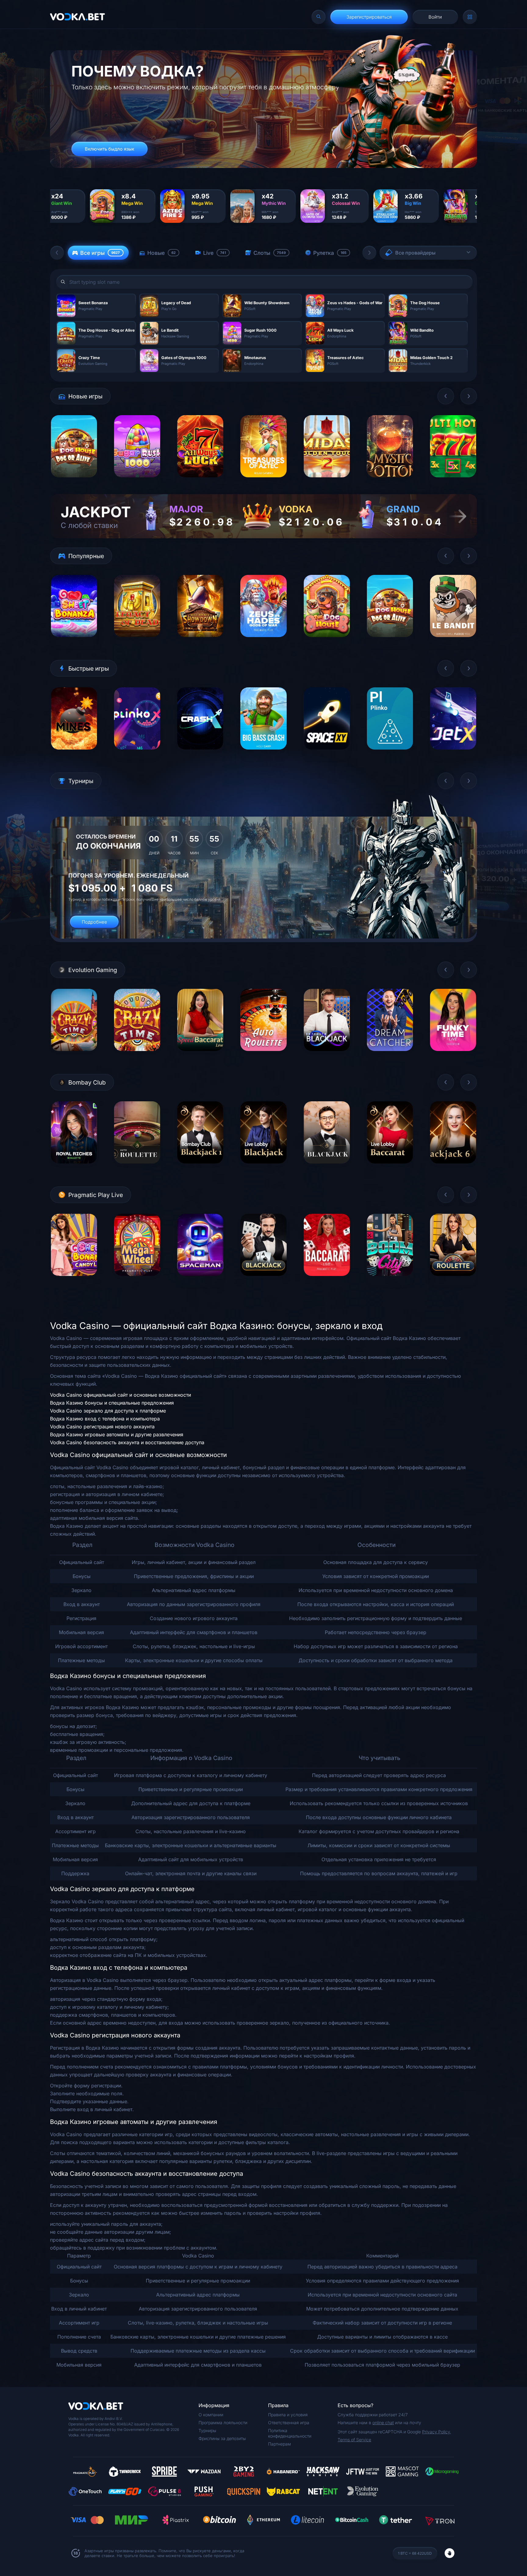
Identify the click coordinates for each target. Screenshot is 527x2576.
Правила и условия (288, 2415)
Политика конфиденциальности (290, 2433)
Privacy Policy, (437, 2432)
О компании (211, 2415)
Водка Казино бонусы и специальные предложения (112, 1403)
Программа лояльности (223, 2423)
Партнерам (280, 2444)
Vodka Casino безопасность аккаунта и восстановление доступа (127, 1442)
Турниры (207, 2430)
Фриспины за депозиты (222, 2438)
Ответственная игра (289, 2423)
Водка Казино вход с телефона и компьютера (105, 1419)
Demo (74, 482)
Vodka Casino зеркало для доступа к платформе (108, 1411)
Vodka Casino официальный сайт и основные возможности (120, 1395)
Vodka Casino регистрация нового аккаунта (102, 1427)
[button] (57, 253)
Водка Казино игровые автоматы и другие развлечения (117, 1434)
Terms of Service (354, 2440)
